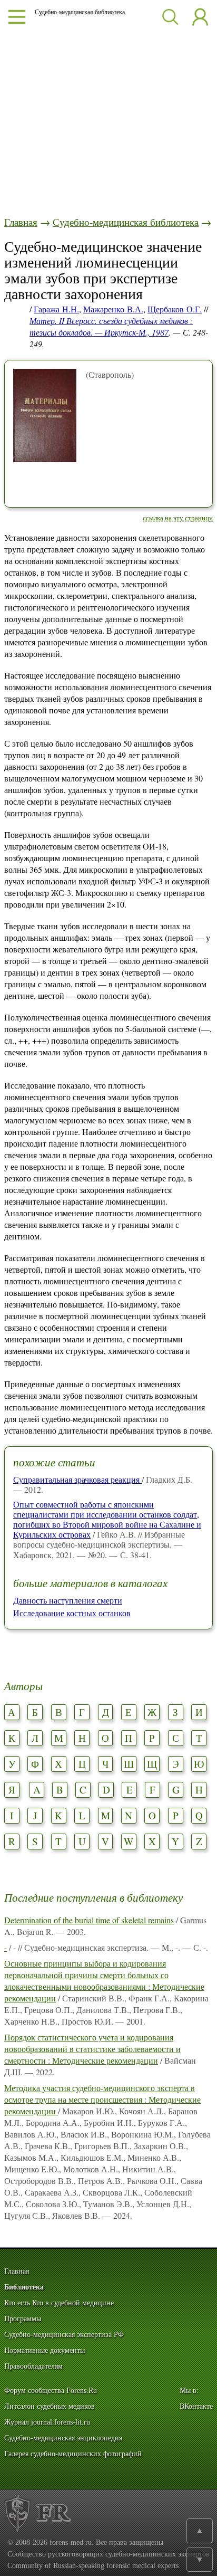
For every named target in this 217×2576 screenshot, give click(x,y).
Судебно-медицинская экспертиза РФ (64, 2335)
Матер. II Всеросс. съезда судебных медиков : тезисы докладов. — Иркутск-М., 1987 (111, 326)
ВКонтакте (196, 2406)
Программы (23, 2319)
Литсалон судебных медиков (50, 2406)
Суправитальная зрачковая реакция (77, 1479)
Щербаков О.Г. (175, 309)
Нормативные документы (45, 2350)
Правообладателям (33, 2366)
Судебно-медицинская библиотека (126, 222)
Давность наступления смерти (68, 1600)
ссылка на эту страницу (178, 518)
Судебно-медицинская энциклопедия (63, 2438)
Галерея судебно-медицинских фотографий (73, 2454)
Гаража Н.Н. (56, 309)
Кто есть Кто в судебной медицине (59, 2303)
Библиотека (24, 2287)
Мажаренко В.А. (113, 309)
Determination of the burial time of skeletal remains (89, 1920)
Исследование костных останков (72, 1613)
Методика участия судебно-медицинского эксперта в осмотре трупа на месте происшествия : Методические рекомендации (102, 2099)
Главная (21, 222)
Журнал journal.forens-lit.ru (47, 2422)
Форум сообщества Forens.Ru (51, 2391)
